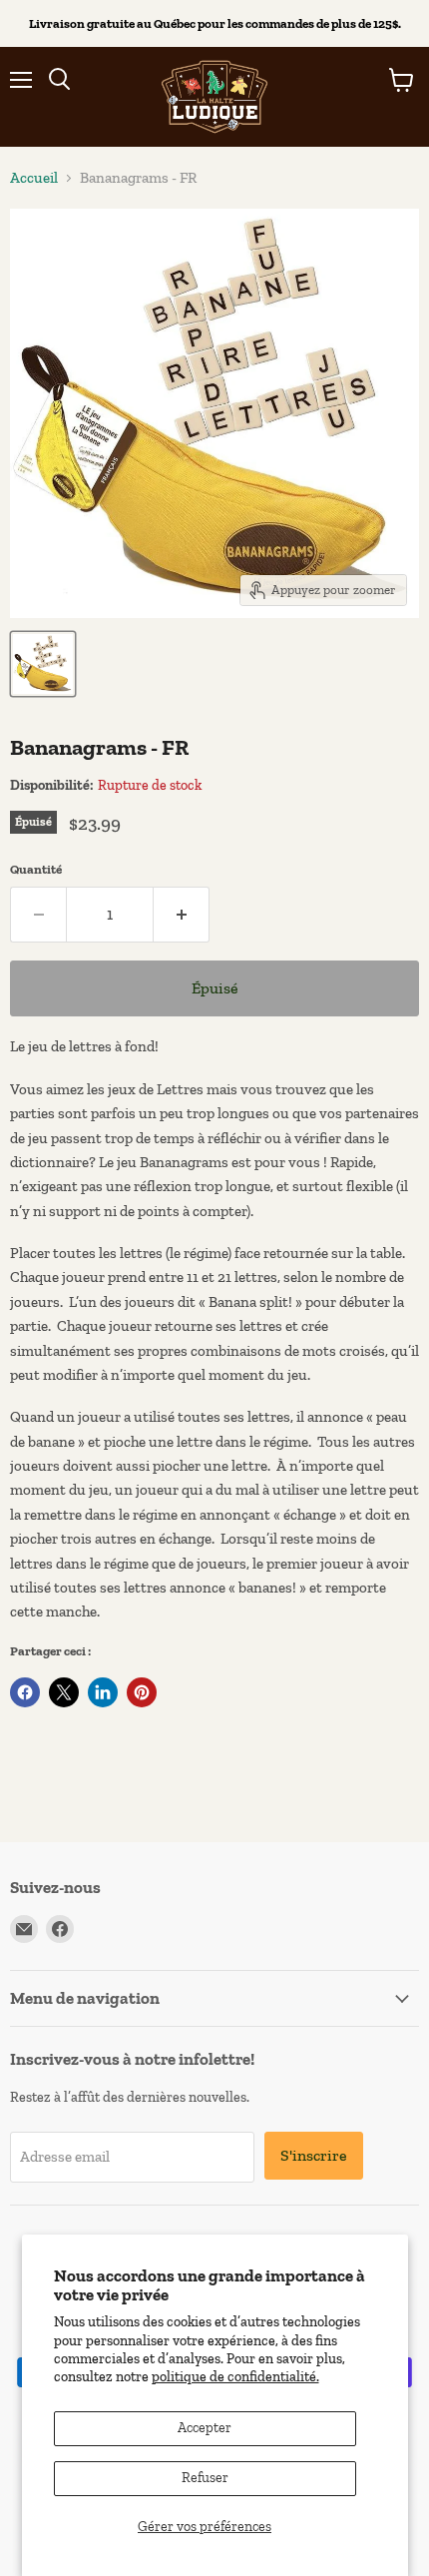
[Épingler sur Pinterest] (142, 1692)
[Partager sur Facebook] (25, 1692)
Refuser (205, 2478)
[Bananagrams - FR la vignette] (43, 664)
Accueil (34, 178)
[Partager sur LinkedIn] (103, 1692)
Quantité (36, 869)
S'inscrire (314, 2155)
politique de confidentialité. (235, 2377)
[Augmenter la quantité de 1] (182, 915)
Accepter (205, 2428)
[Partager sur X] (64, 1692)
